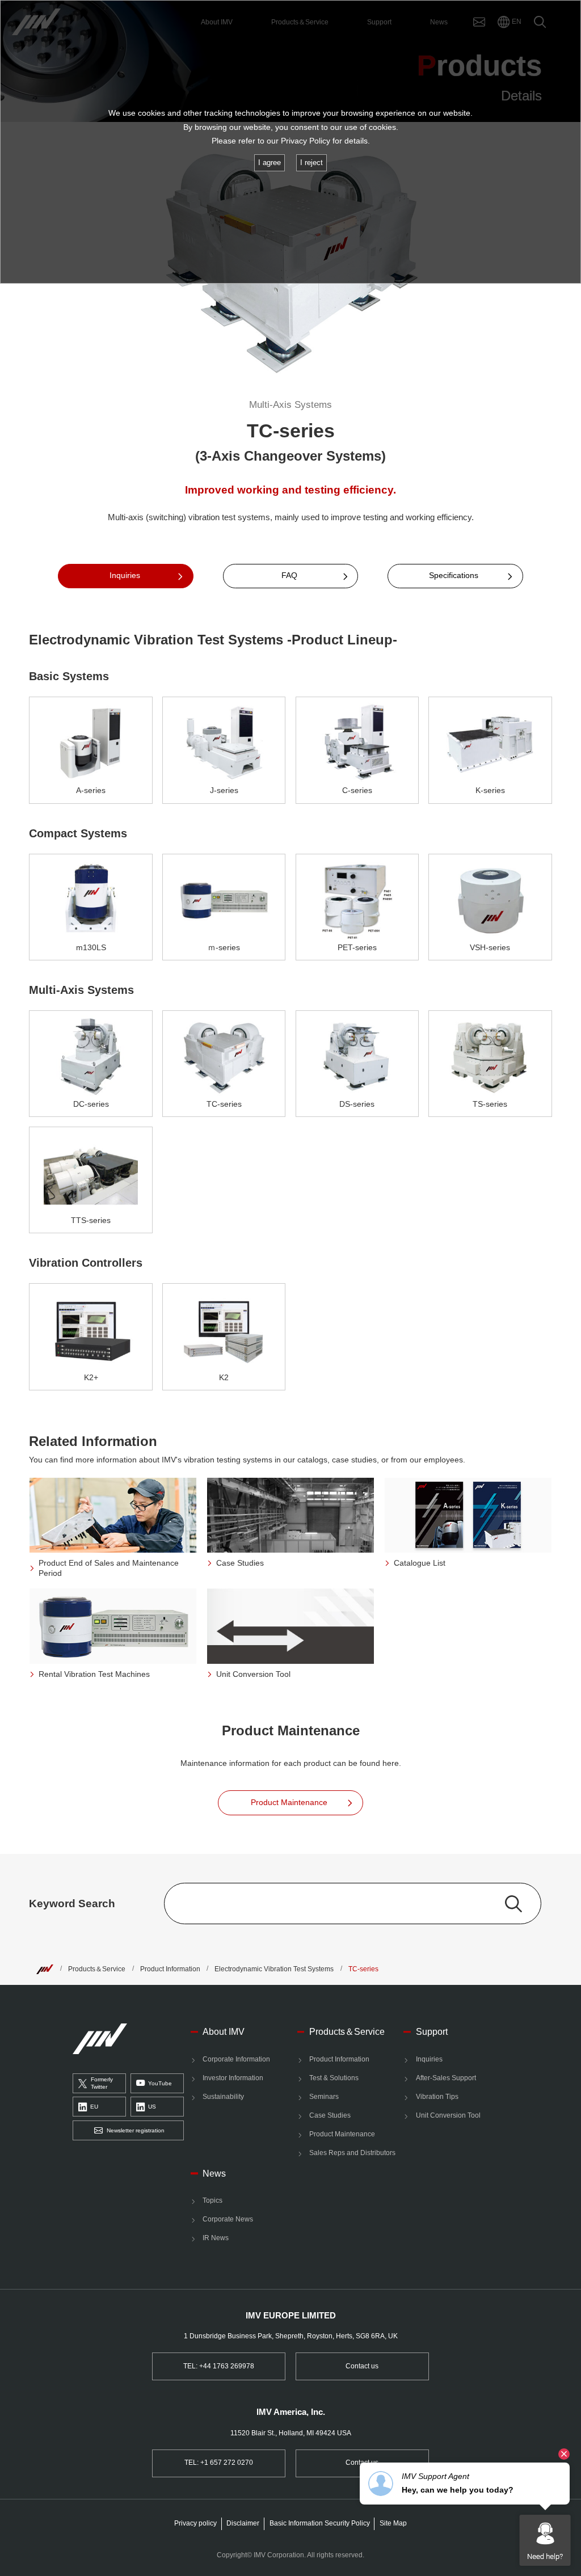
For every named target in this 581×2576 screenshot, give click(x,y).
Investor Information (233, 2078)
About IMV (224, 2031)
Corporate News (228, 2219)
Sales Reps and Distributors (352, 2153)
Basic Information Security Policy (320, 2523)
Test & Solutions (334, 2078)
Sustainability (223, 2097)
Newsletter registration (136, 2130)
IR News (216, 2238)
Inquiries (429, 2059)
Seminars (324, 2097)
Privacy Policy (306, 141)
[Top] (45, 1969)
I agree (270, 163)
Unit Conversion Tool (448, 2115)
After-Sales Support (446, 2078)
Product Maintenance (342, 2134)
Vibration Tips (437, 2097)
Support (431, 2031)
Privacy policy (195, 2523)
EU (94, 2107)
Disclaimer (243, 2523)
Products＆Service (97, 1969)
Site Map (393, 2523)
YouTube (160, 2083)
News (214, 2173)
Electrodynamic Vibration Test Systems (274, 1969)
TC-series (363, 1969)
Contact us (362, 2366)
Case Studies (330, 2115)
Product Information (170, 1969)
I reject (311, 163)
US (152, 2107)
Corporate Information (236, 2059)
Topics (212, 2200)
